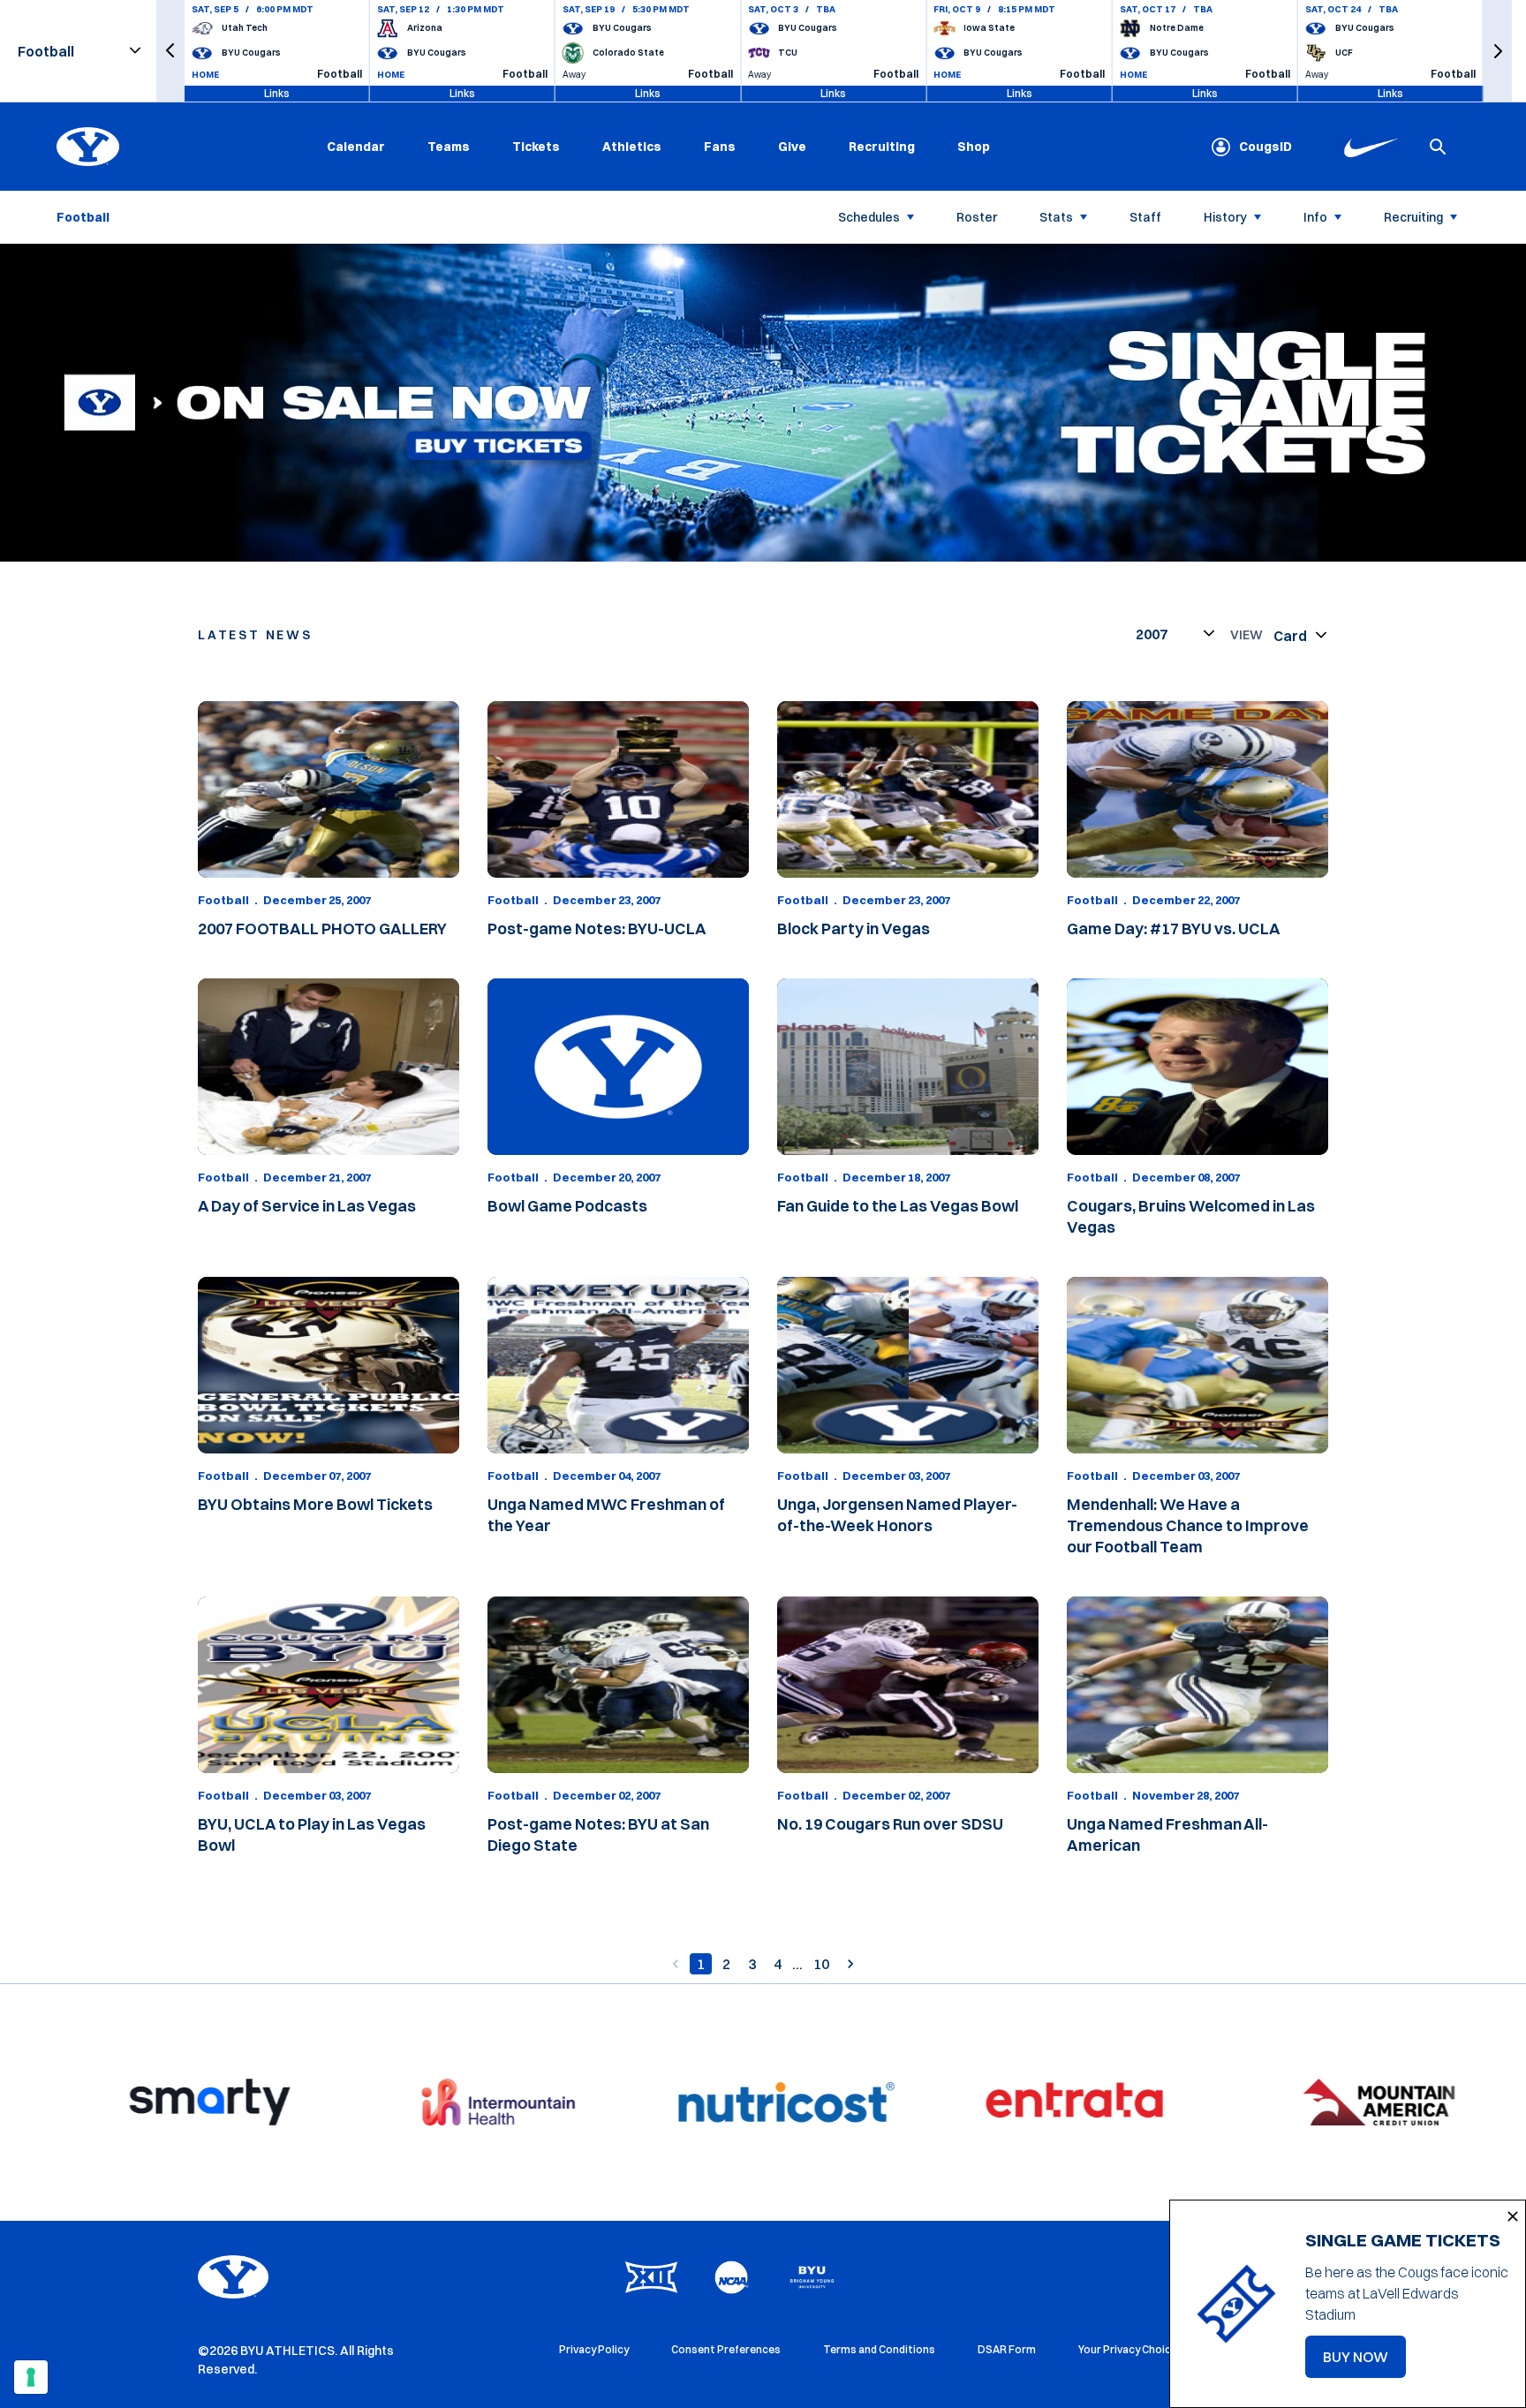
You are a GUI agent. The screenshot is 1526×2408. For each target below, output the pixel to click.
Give (792, 147)
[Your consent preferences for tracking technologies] (31, 2377)
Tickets (536, 147)
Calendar (356, 147)
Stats (1056, 217)
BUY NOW (1364, 2362)
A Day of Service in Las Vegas (307, 1206)
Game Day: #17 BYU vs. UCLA (1174, 928)
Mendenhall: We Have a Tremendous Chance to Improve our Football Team (1188, 1525)
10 (821, 1964)
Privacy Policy (594, 2349)
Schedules (869, 217)
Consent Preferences (726, 2349)
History (1225, 217)
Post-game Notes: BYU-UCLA (597, 928)
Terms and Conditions (879, 2349)
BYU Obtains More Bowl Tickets (315, 1504)
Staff (1145, 217)
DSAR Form (1007, 2349)
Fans (720, 147)
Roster (977, 217)
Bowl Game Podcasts (567, 1206)
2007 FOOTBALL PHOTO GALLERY (322, 928)
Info (1315, 217)
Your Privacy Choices (1131, 2349)
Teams (449, 147)
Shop (974, 146)
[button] (170, 51)
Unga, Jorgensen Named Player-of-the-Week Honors (897, 1515)
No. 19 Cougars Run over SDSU (890, 1824)
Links (277, 93)
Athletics (632, 147)
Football (223, 900)
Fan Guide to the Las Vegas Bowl (898, 1206)
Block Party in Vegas (854, 928)
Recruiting (882, 147)
